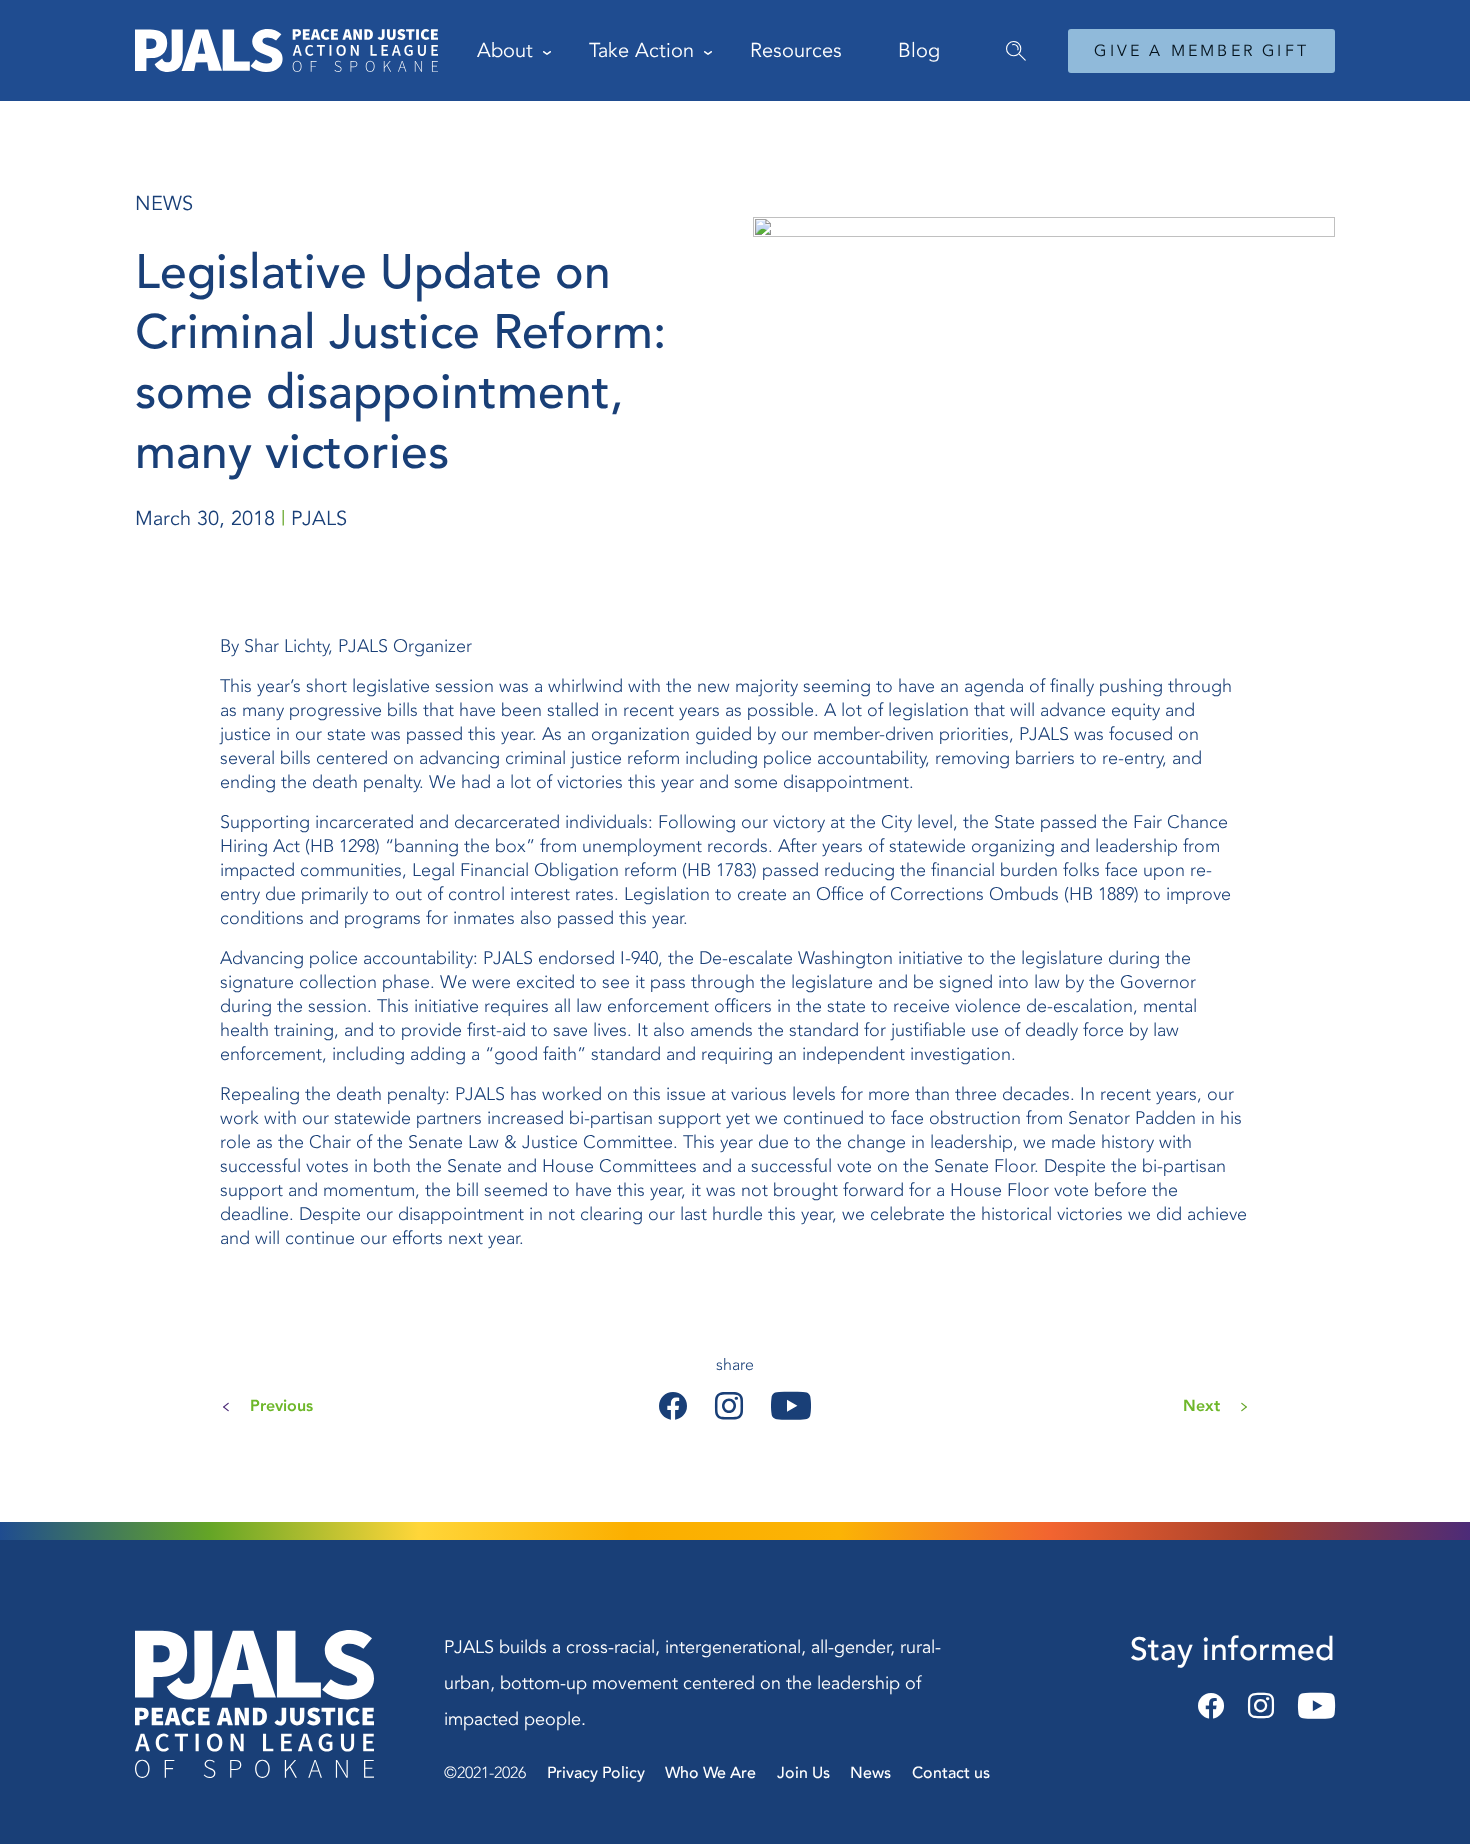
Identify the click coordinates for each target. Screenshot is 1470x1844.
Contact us (951, 1773)
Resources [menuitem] (796, 50)
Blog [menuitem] (919, 50)
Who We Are (710, 1773)
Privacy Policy (596, 1773)
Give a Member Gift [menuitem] (1201, 51)
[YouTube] (1310, 1707)
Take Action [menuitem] (641, 50)
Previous (281, 1406)
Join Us (803, 1773)
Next (1201, 1406)
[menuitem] (1008, 41)
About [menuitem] (505, 50)
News (870, 1773)
